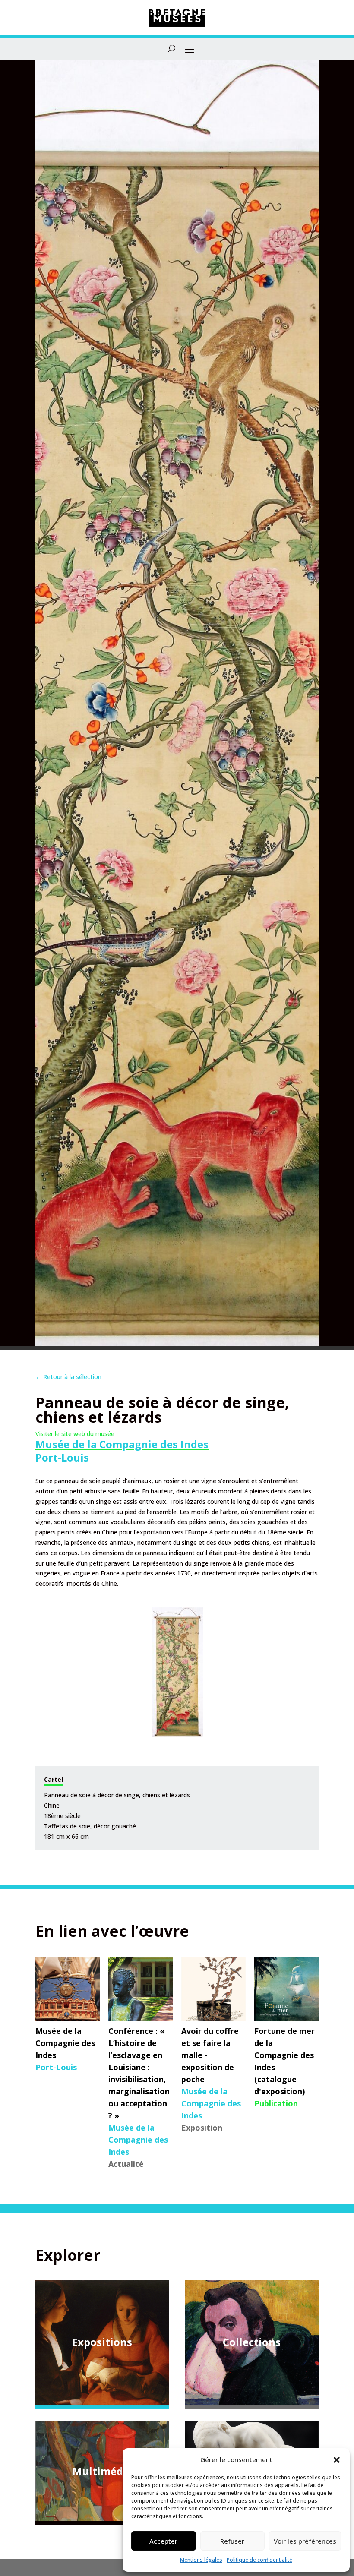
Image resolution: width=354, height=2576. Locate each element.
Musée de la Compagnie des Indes (122, 1444)
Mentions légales (201, 2560)
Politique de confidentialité (259, 2560)
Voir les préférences (305, 2541)
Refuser (232, 2541)
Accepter (163, 2541)
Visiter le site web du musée (75, 1434)
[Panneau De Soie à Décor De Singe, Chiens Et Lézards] (177, 1672)
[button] (337, 2460)
